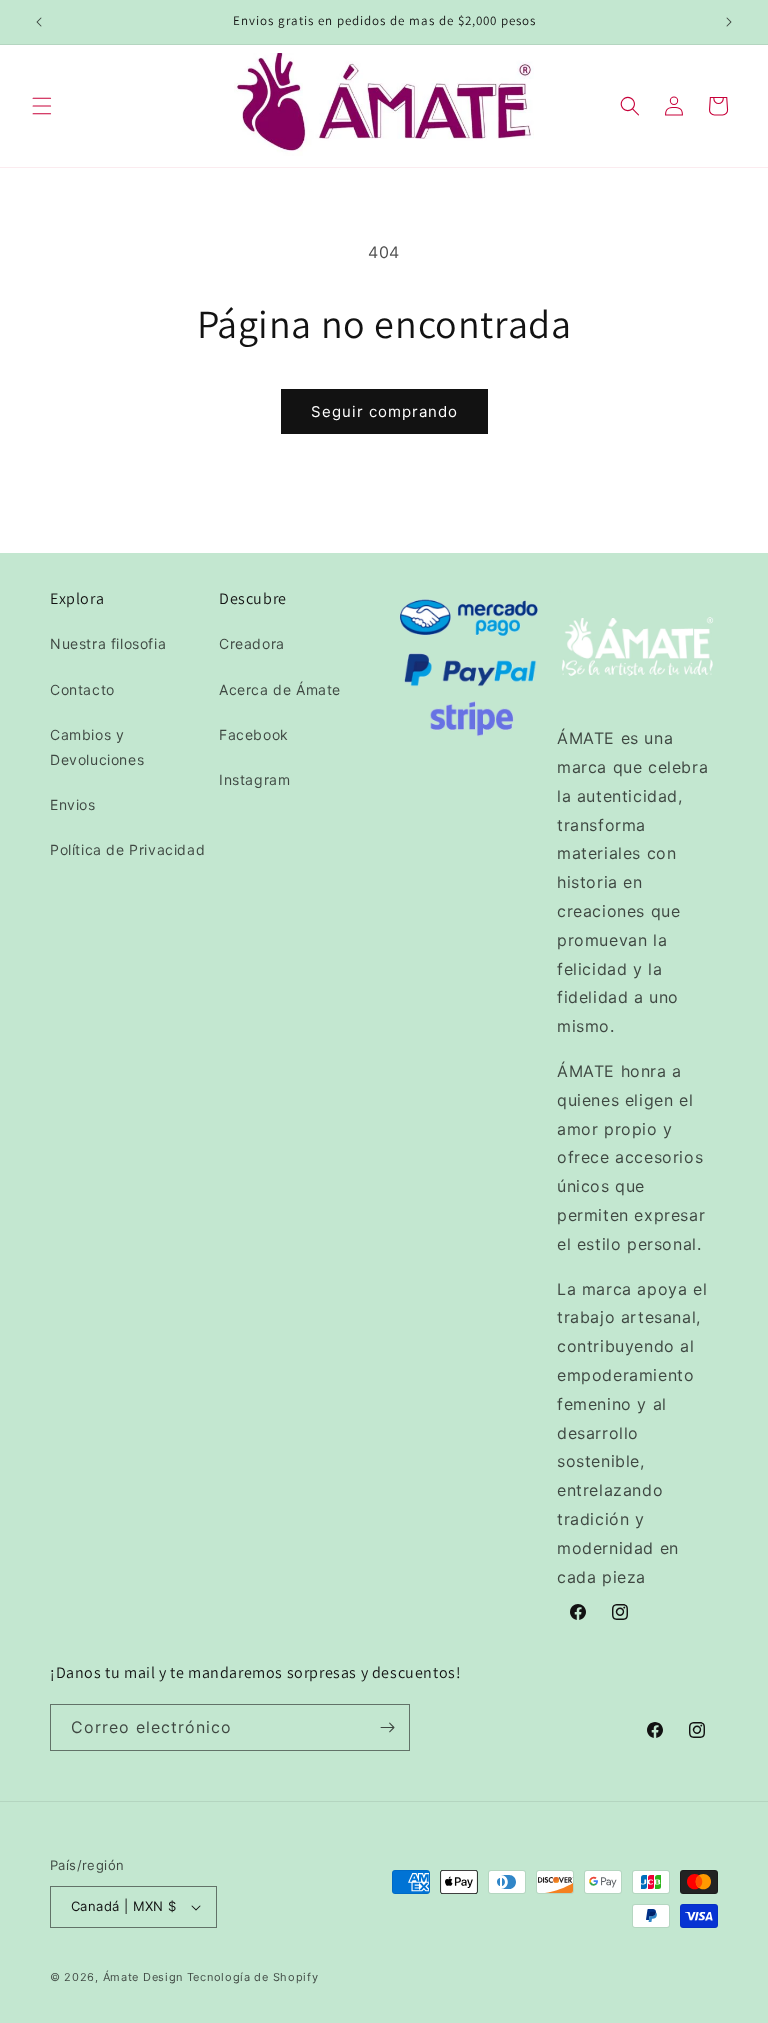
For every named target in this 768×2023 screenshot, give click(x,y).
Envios (73, 804)
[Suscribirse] (387, 1727)
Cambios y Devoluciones (97, 747)
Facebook (254, 734)
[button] (42, 106)
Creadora (252, 643)
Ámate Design (143, 1977)
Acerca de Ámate (280, 689)
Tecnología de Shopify (253, 1977)
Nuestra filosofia (108, 643)
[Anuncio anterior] (39, 22)
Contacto (82, 689)
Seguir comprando (384, 411)
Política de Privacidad (127, 849)
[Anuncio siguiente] (729, 22)
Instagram (254, 779)
